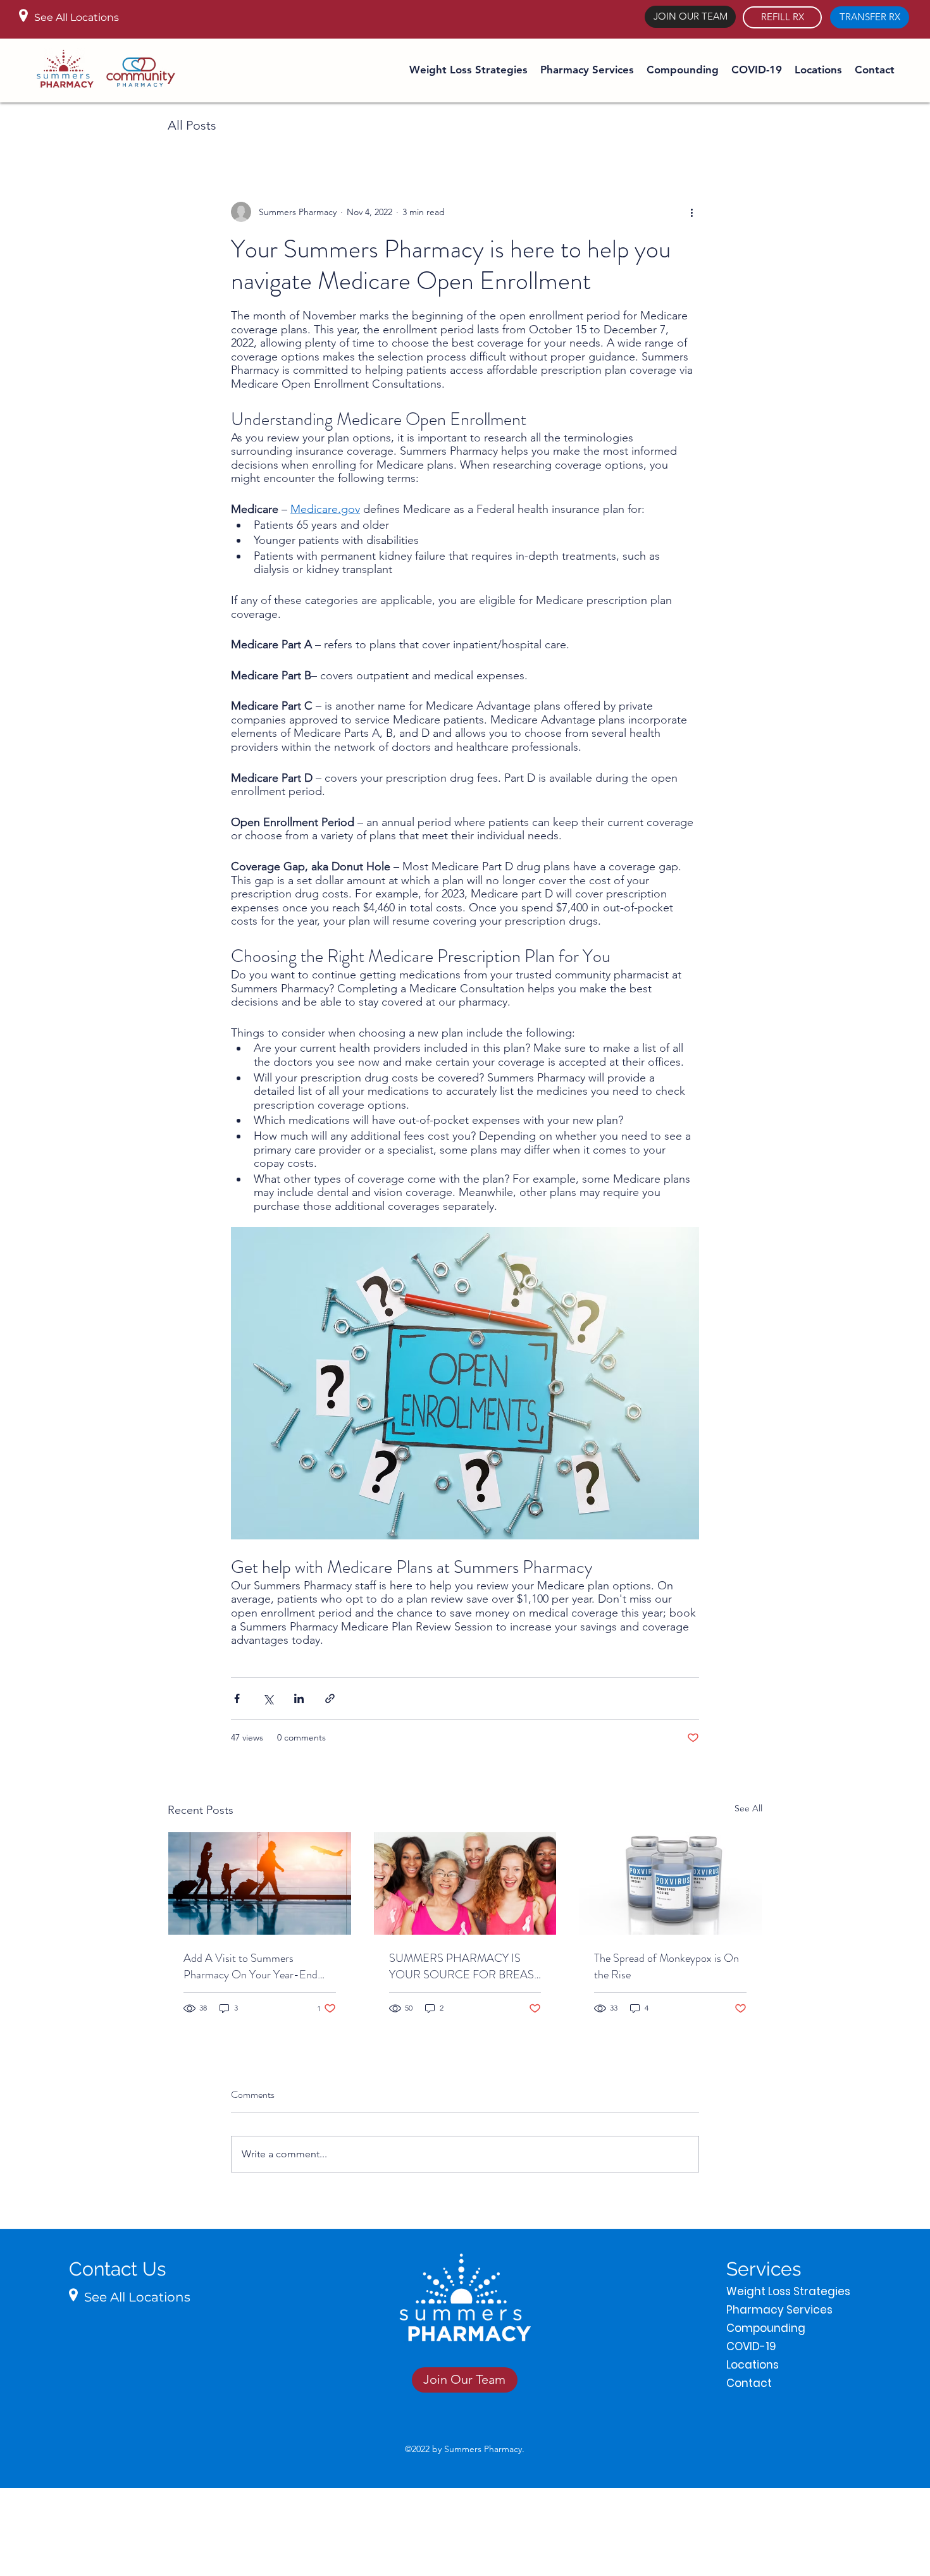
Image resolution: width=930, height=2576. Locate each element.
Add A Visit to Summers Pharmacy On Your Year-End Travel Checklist (251, 1966)
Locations (753, 2365)
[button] (587, 70)
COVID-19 (751, 2346)
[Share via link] (330, 1698)
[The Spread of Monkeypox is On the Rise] (670, 1883)
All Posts (192, 125)
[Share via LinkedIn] (299, 1698)
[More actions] (691, 212)
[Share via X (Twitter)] (268, 1698)
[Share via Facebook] (237, 1698)
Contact (749, 2383)
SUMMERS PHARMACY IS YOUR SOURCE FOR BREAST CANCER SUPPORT (464, 1966)
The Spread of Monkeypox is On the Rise (666, 1966)
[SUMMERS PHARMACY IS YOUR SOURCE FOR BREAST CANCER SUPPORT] (465, 1883)
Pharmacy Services (779, 2310)
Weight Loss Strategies (779, 2291)
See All (748, 1808)
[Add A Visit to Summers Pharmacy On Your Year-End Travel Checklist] (260, 1883)
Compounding (766, 2328)
